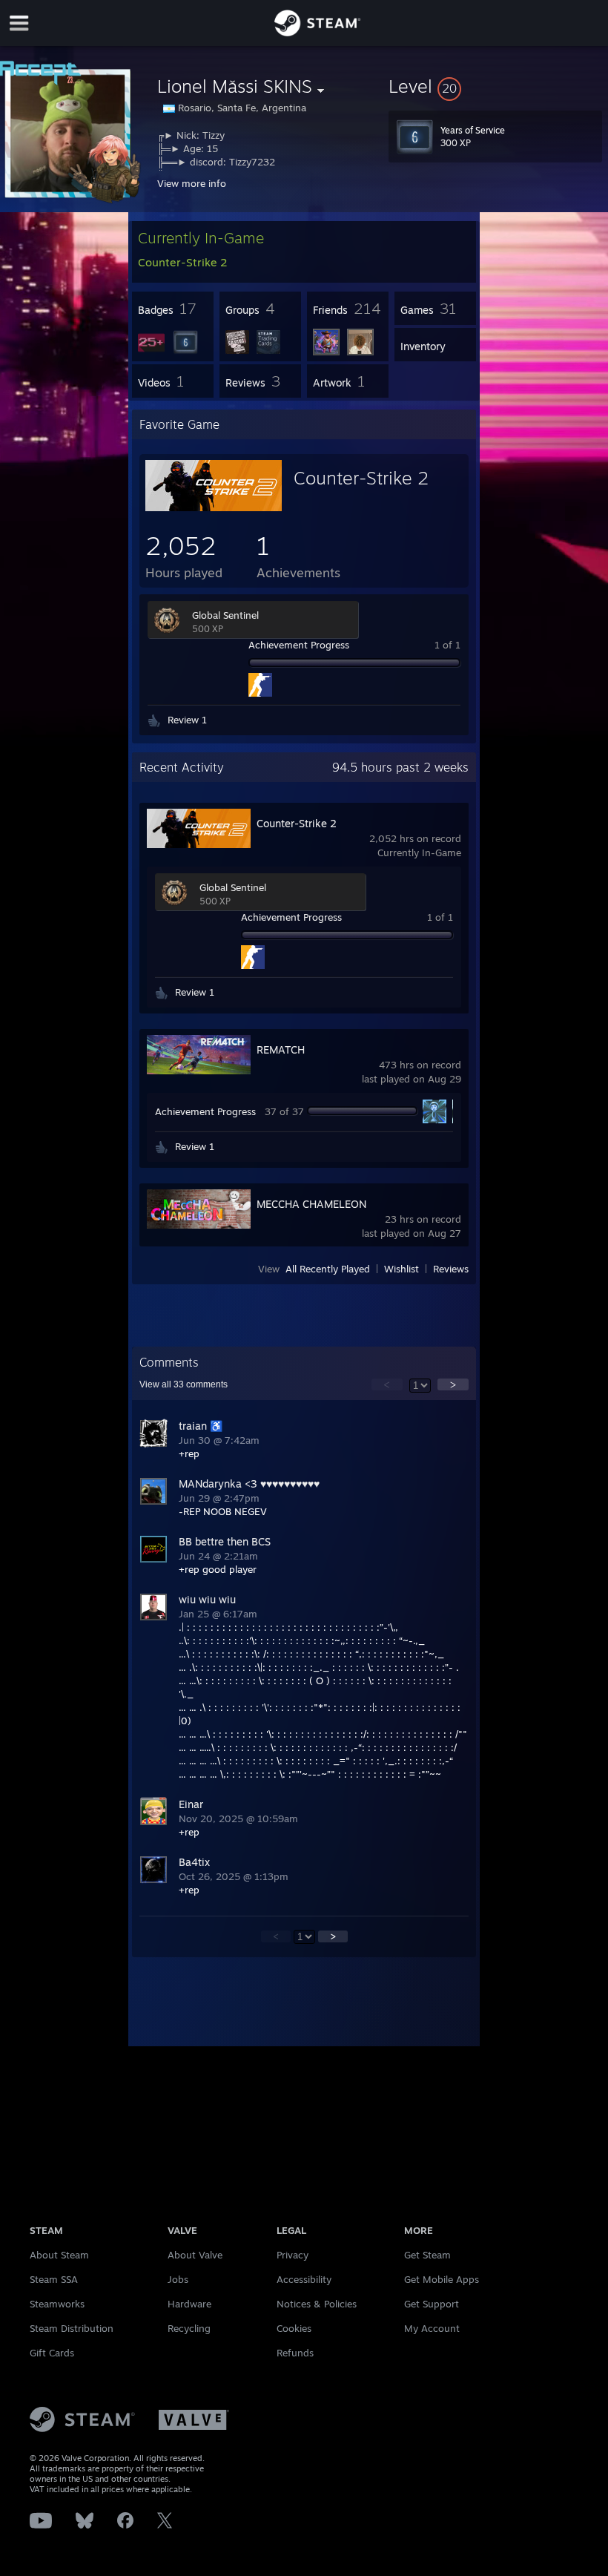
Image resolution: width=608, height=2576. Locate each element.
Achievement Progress (299, 645)
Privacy (293, 2255)
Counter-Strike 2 (361, 478)
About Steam (59, 2255)
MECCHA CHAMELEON (311, 1204)
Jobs (178, 2279)
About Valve (195, 2255)
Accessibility (304, 2279)
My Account (432, 2328)
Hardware (189, 2304)
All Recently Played (328, 1269)
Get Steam (427, 2255)
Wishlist (402, 1269)
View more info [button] (192, 183)
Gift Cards (52, 2353)
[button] (495, 86)
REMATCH (281, 1049)
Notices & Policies (317, 2304)
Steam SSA (54, 2279)
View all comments (184, 1384)
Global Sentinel (225, 615)
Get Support (432, 2304)
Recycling (189, 2328)
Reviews (451, 1269)
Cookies (294, 2328)
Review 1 (187, 720)
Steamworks (57, 2304)
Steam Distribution (72, 2328)
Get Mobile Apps (442, 2279)
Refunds (295, 2353)
